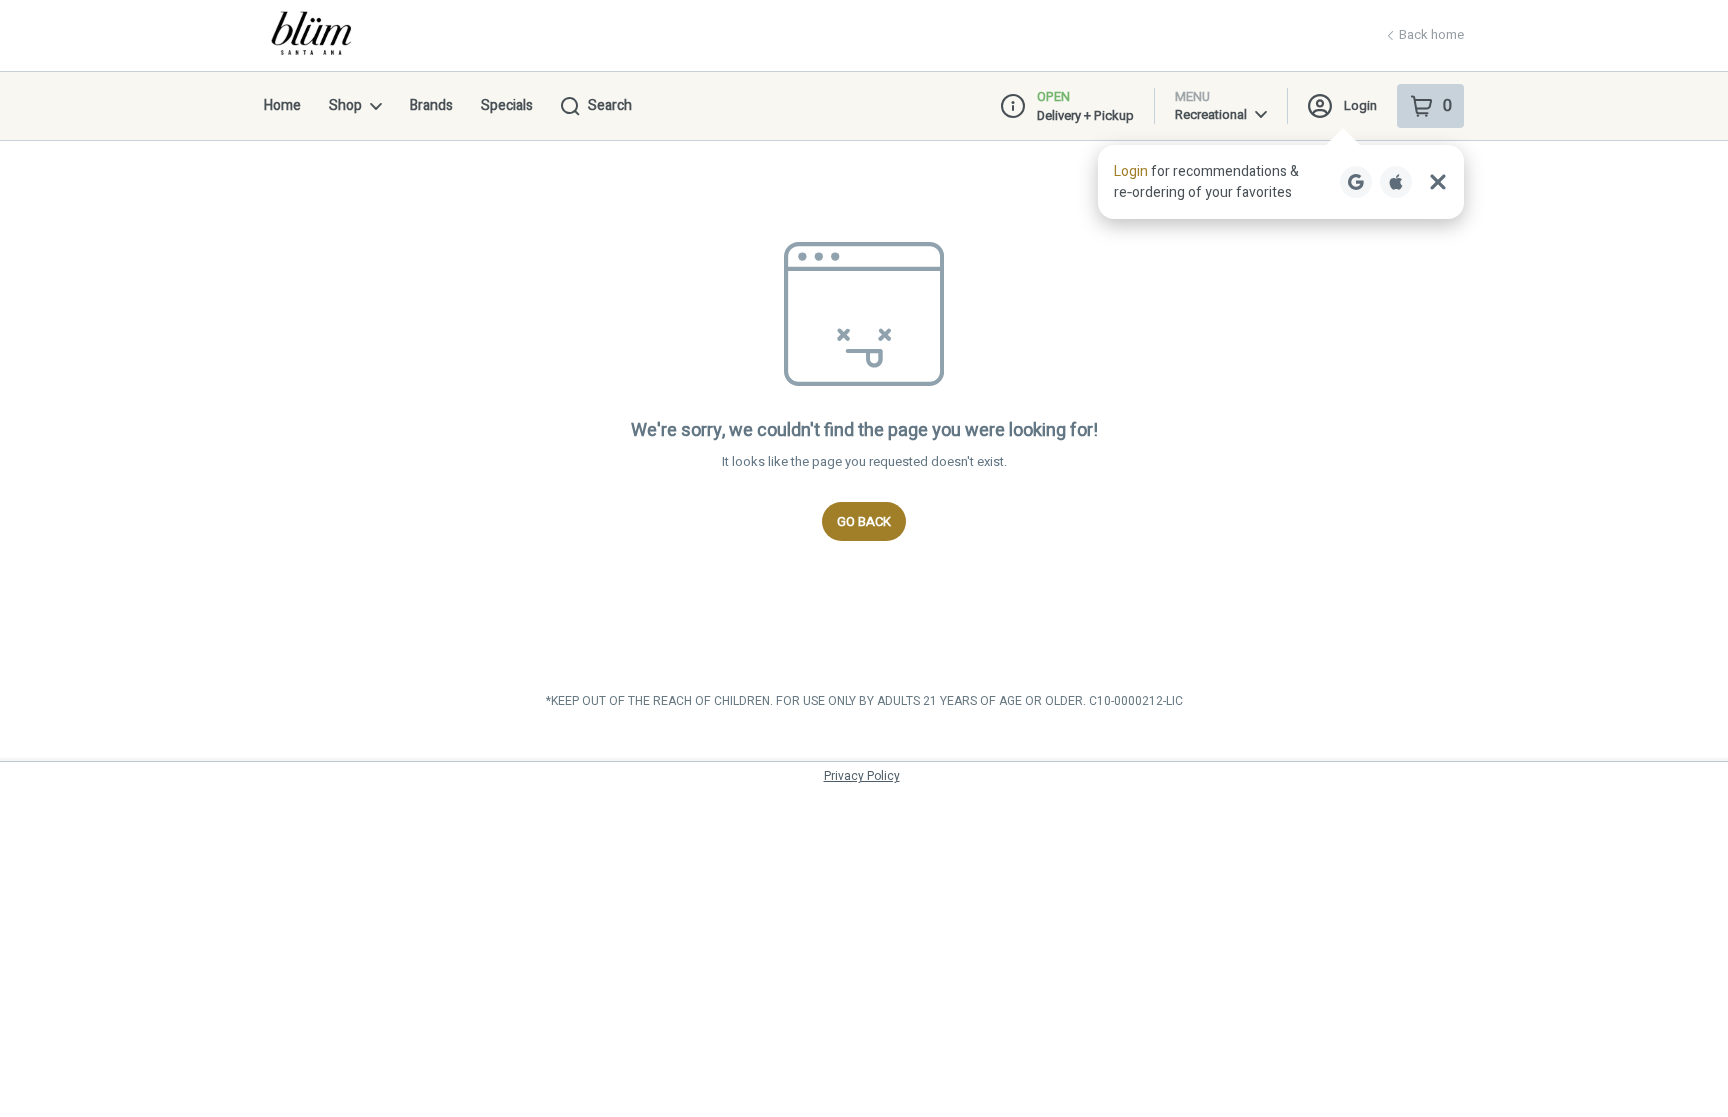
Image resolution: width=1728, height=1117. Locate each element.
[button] (1281, 182)
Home (282, 105)
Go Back (864, 521)
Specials (507, 105)
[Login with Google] (1356, 182)
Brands (431, 105)
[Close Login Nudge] (1438, 182)
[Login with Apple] (1396, 182)
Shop (345, 105)
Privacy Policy (862, 776)
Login (1360, 105)
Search (610, 105)
